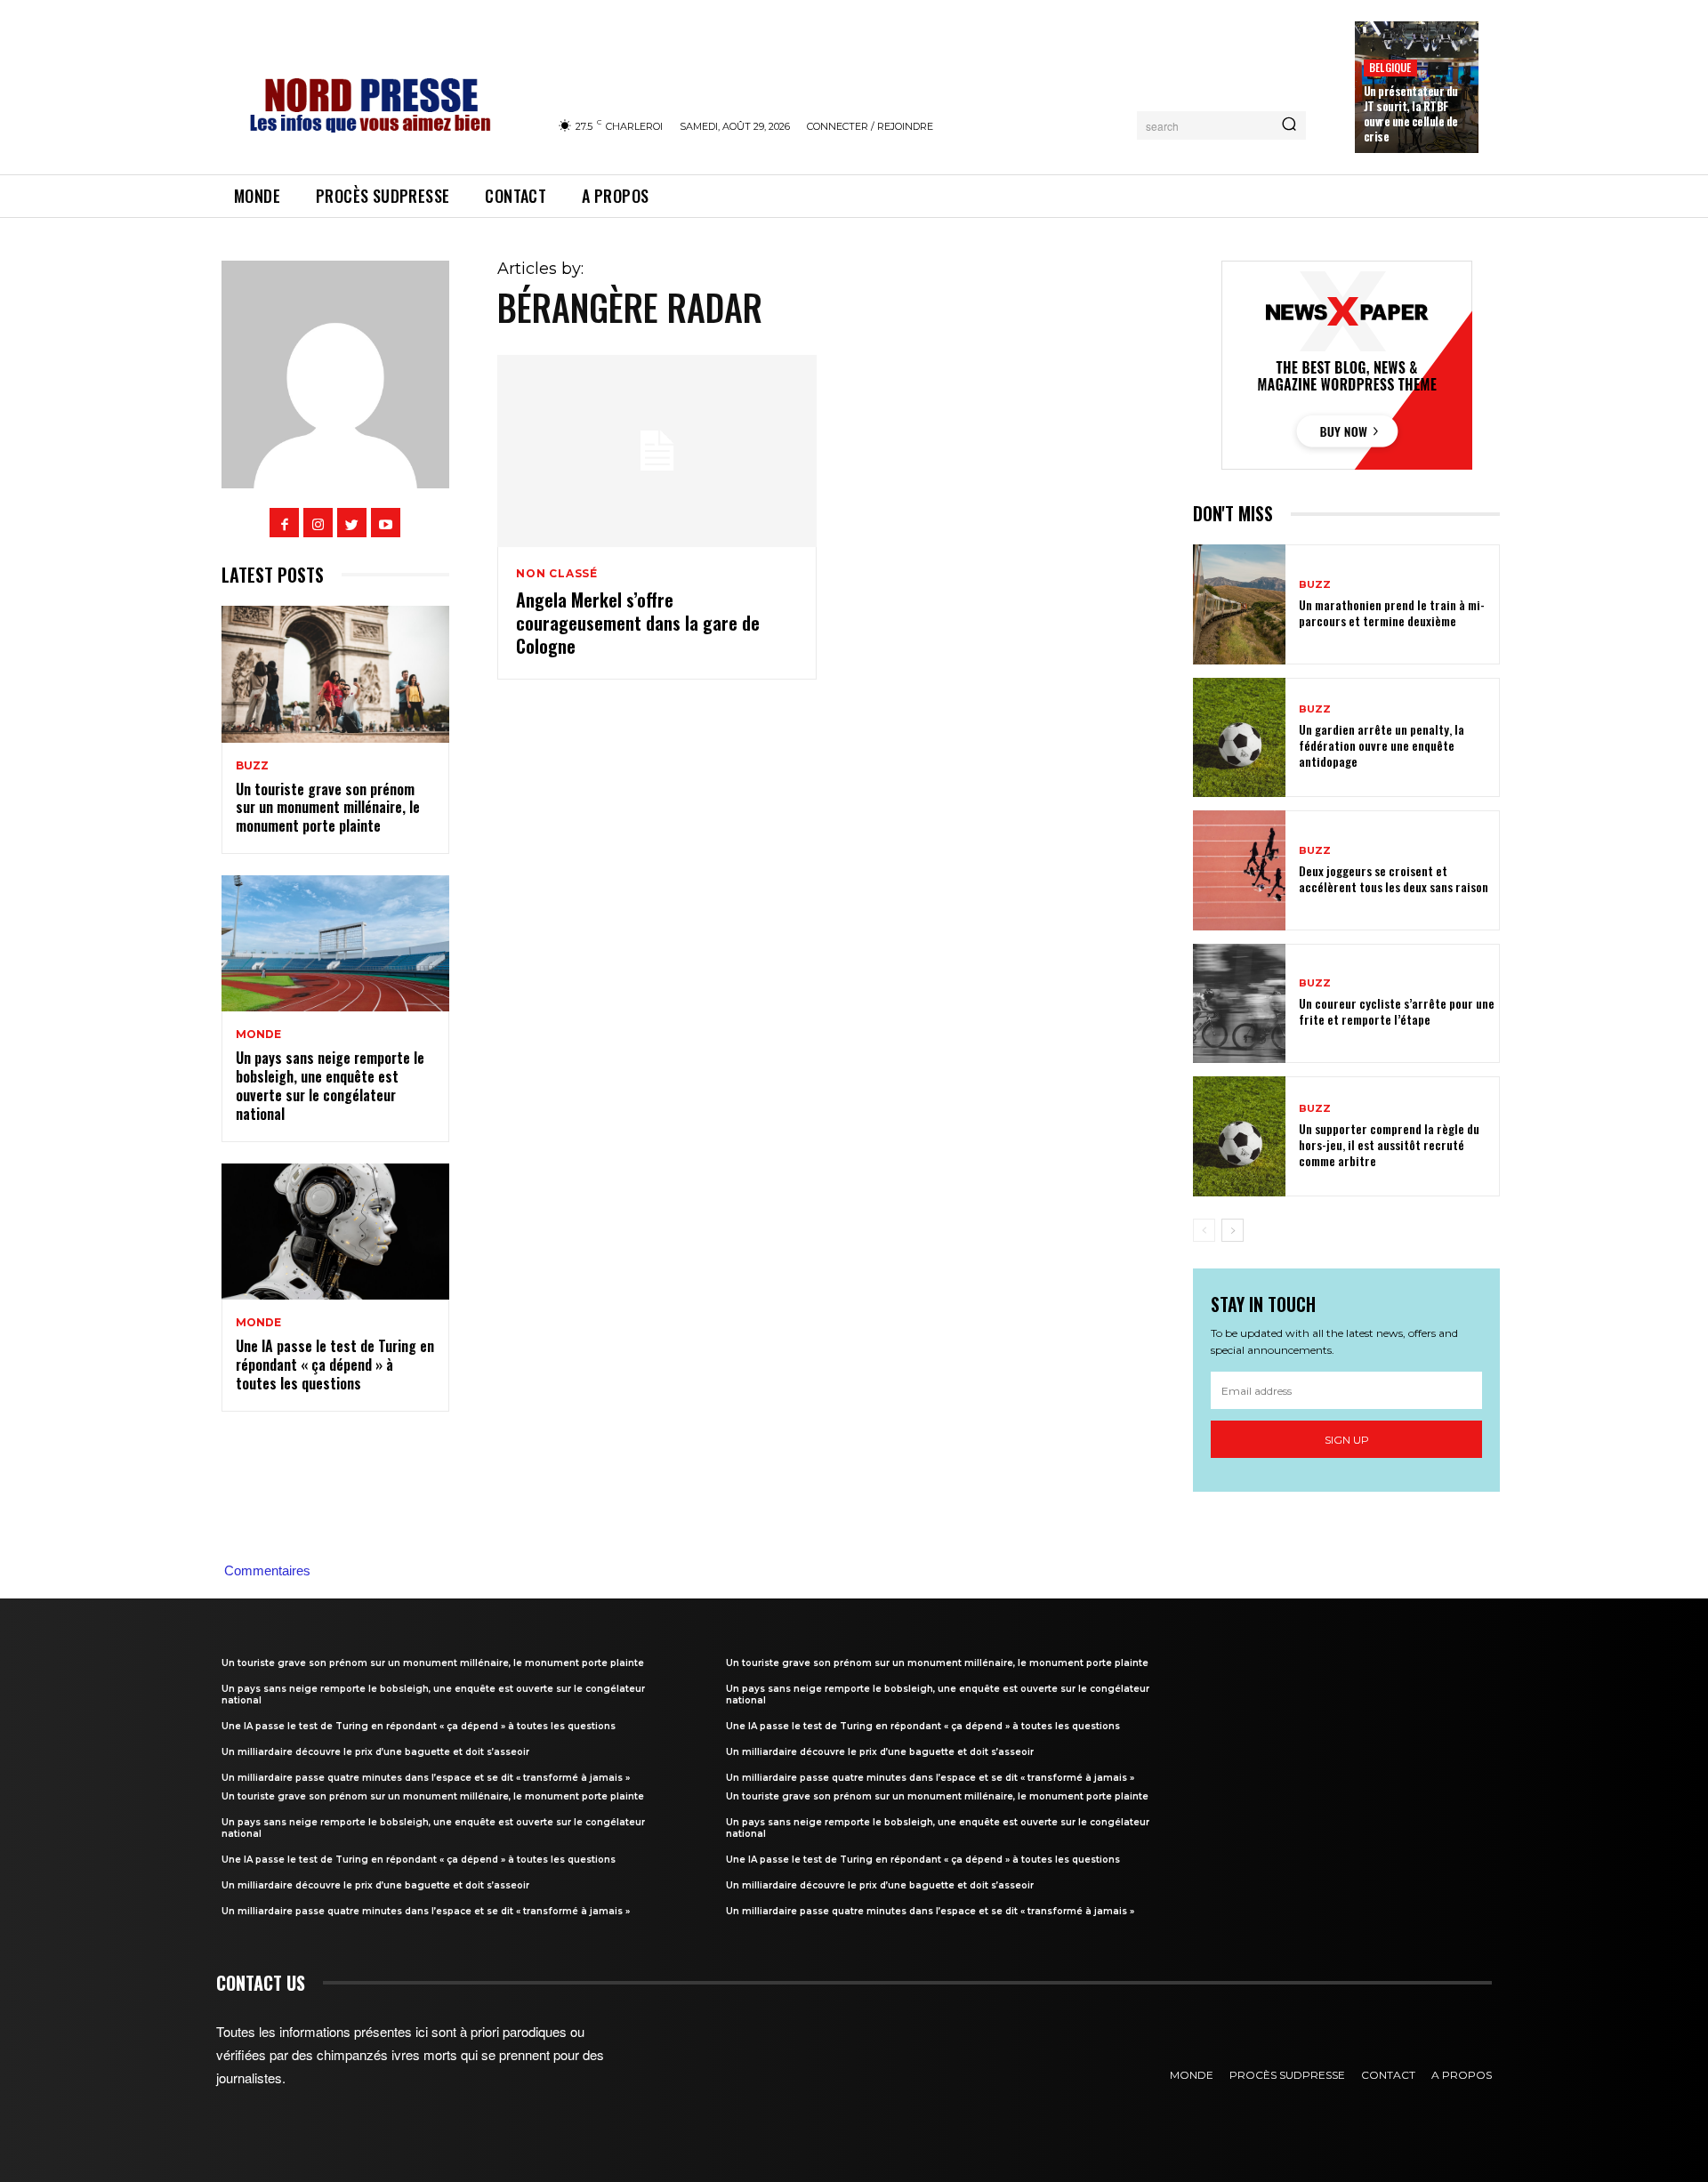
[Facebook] (284, 523)
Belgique (1390, 67)
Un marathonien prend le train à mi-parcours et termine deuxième (1392, 612)
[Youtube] (386, 523)
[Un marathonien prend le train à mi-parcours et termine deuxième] (1239, 604)
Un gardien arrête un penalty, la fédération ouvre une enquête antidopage (1382, 745)
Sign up (1347, 1440)
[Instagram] (318, 523)
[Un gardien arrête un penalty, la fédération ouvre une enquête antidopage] (1239, 738)
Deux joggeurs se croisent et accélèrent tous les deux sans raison (1394, 878)
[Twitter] (352, 523)
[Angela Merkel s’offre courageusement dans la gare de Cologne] (657, 451)
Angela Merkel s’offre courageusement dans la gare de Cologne (638, 623)
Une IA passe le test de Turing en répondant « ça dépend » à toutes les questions (335, 1365)
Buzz (252, 766)
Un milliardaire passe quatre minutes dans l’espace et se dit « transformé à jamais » (426, 1778)
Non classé (557, 574)
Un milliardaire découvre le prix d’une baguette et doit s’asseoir (375, 1752)
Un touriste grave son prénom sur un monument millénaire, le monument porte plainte (328, 808)
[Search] (1289, 125)
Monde (258, 1035)
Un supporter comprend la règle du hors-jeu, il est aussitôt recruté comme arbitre (1389, 1144)
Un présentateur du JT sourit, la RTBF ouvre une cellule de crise (1411, 113)
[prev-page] (1204, 1230)
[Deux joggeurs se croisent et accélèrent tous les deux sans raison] (1239, 870)
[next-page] (1233, 1230)
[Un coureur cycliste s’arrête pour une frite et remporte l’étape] (1239, 1004)
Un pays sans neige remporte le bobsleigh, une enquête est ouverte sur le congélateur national (330, 1085)
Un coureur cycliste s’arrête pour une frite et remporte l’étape (1397, 1011)
